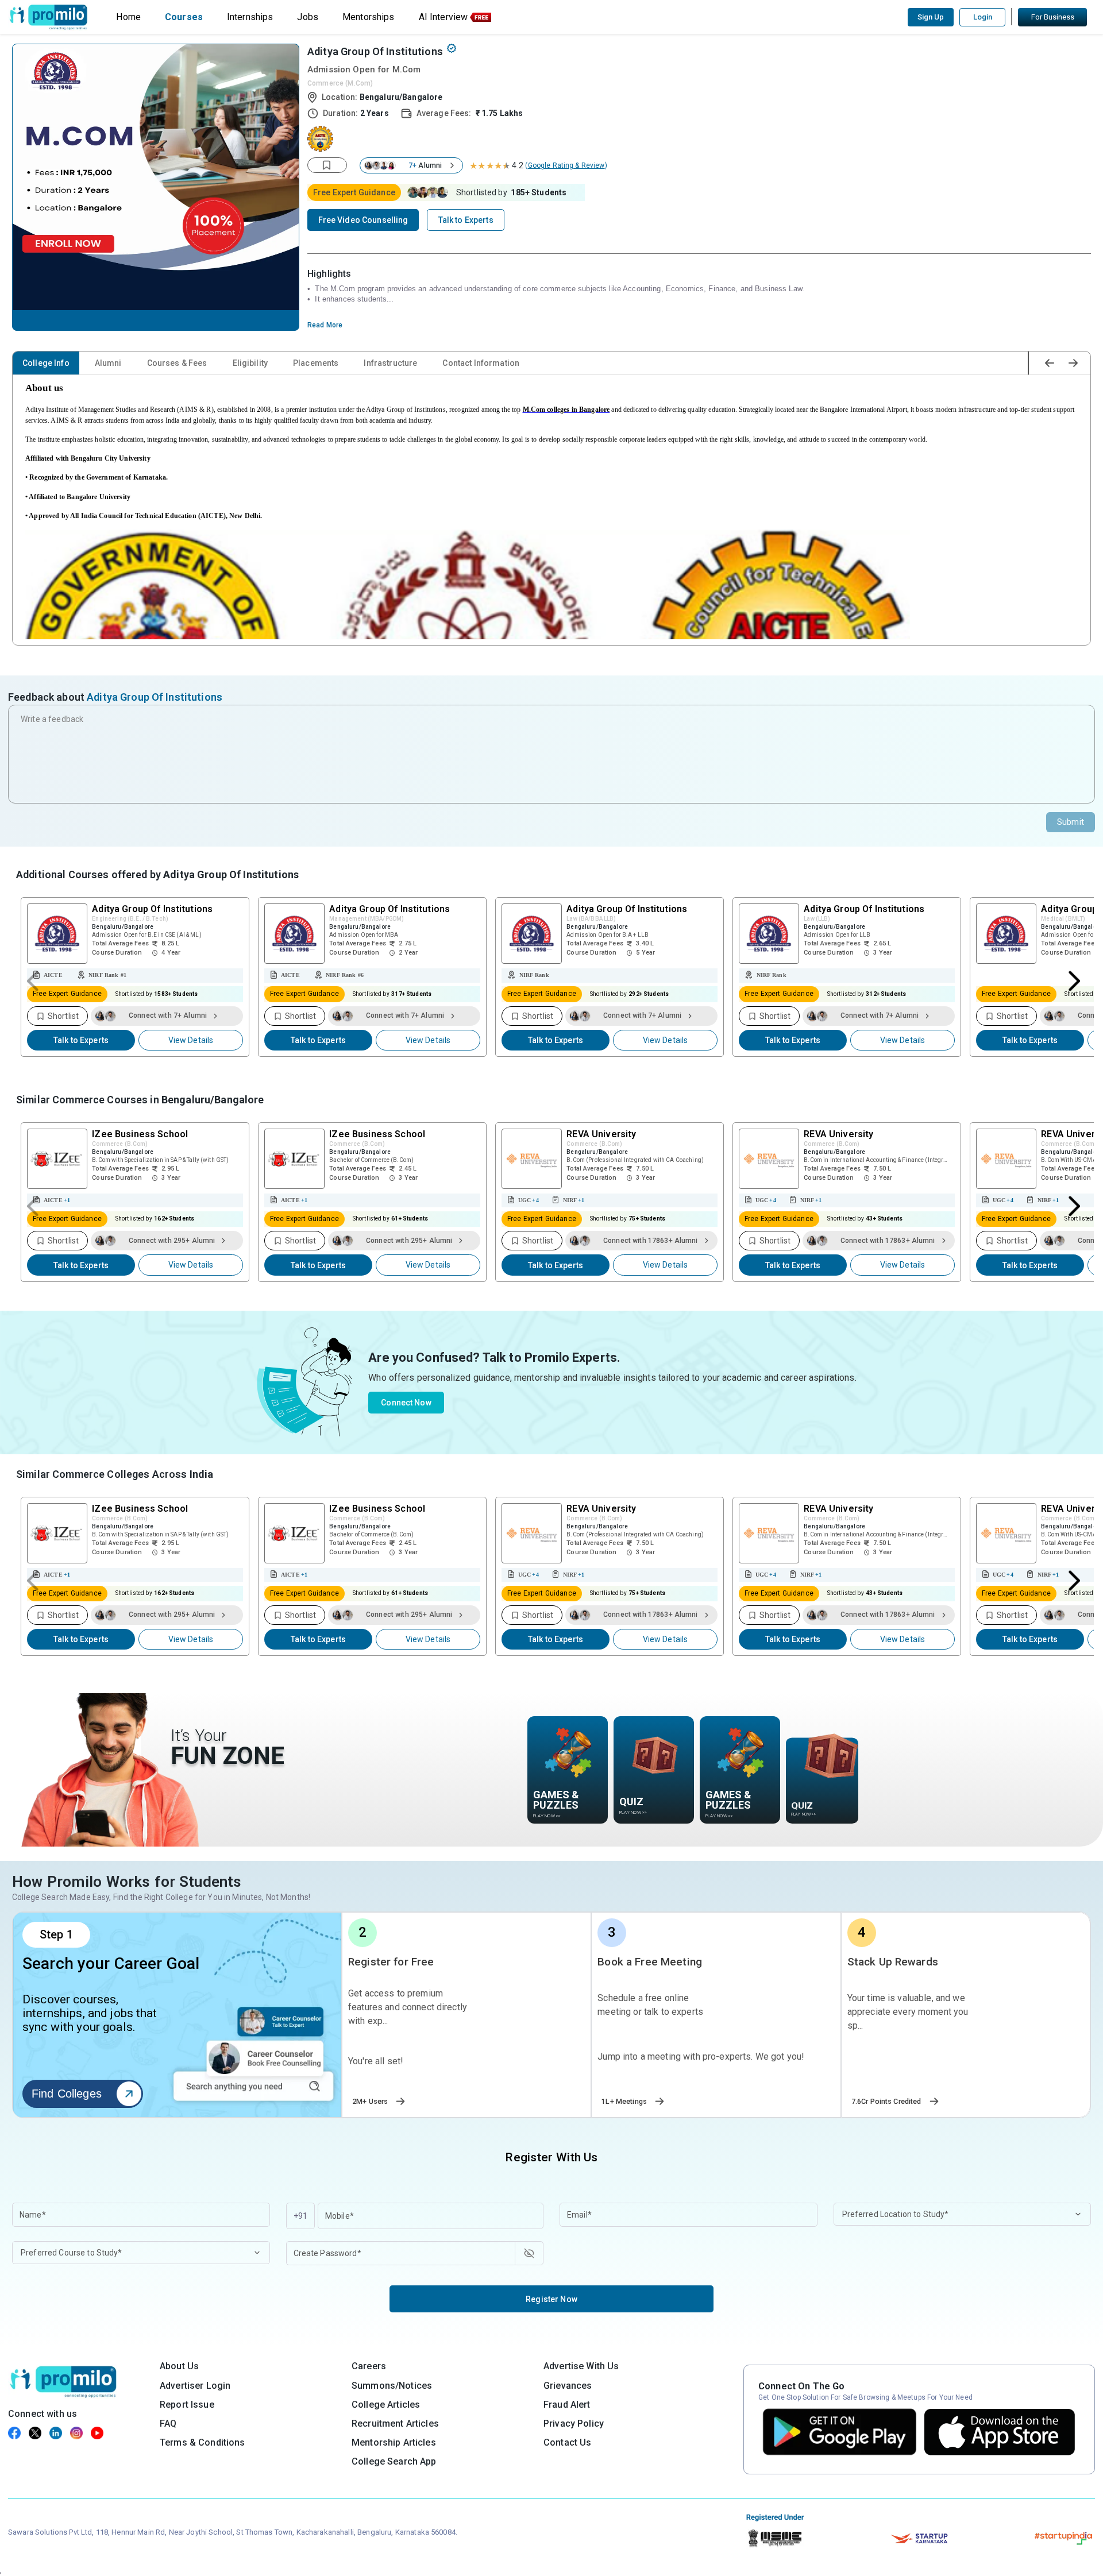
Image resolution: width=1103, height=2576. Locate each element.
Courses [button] (184, 17)
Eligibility (250, 363)
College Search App (394, 2461)
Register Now (551, 2299)
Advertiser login (195, 2386)
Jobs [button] (308, 17)
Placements (316, 363)
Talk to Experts (81, 1040)
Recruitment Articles (395, 2424)
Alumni (108, 363)
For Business (1053, 17)
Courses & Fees (177, 363)
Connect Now (406, 1403)
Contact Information (481, 363)
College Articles (386, 2405)
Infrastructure (390, 363)
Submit (1071, 822)
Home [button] (128, 17)
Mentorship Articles (394, 2442)
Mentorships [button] (369, 17)
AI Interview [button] (443, 17)
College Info (46, 363)
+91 (300, 2216)
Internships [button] (250, 17)
